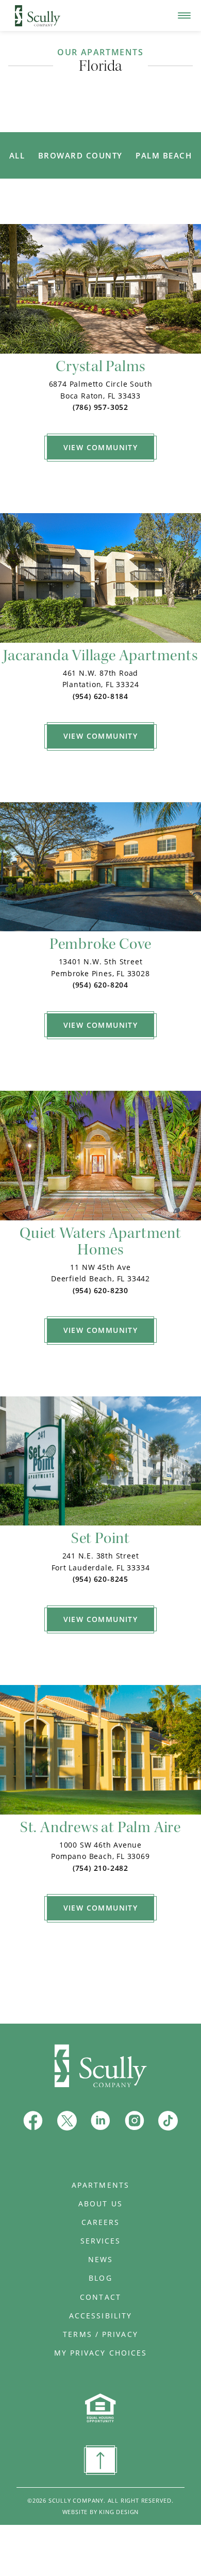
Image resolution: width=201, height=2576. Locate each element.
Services (101, 2241)
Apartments (100, 2185)
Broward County (80, 155)
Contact (100, 2297)
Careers (101, 2222)
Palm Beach (164, 155)
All (17, 155)
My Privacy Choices (101, 2353)
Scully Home (32, 10)
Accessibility (100, 2316)
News (100, 2260)
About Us (100, 2204)
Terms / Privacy (100, 2334)
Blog (100, 2278)
